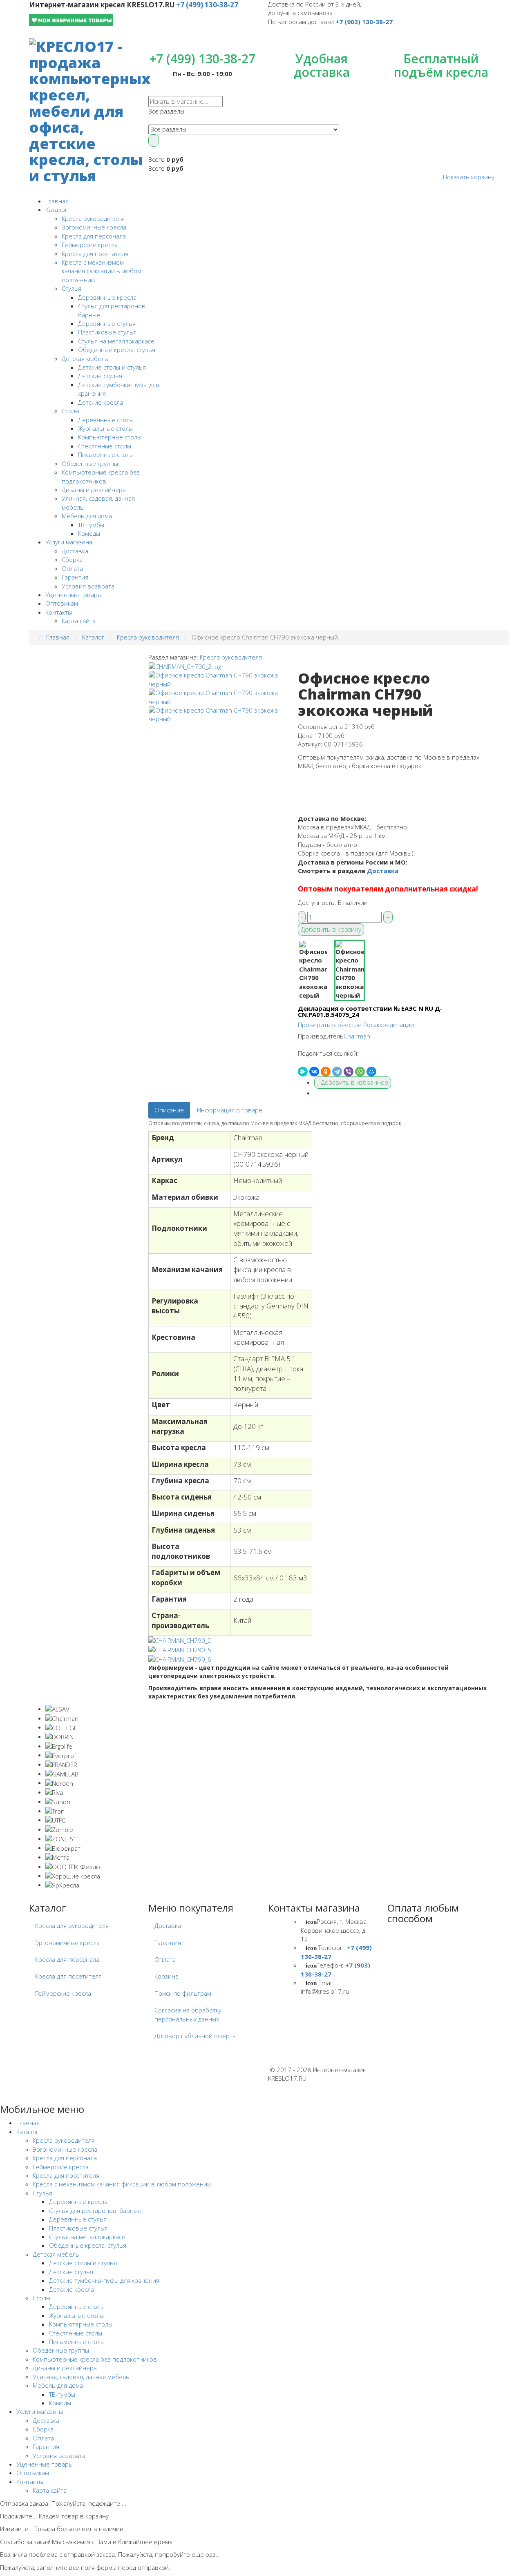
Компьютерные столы (110, 437)
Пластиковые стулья (107, 332)
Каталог (56, 209)
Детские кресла (101, 402)
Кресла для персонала (94, 236)
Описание (169, 1110)
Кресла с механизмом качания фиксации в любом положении (102, 271)
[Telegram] (337, 1072)
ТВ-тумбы (91, 525)
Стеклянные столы (105, 446)
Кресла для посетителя (95, 254)
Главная (57, 201)
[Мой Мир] (371, 1072)
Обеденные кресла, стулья (117, 350)
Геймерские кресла (90, 245)
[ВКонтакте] (314, 1072)
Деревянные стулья (107, 323)
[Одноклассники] (326, 1072)
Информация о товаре (230, 1110)
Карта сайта (79, 621)
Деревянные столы (106, 420)
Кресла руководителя (93, 218)
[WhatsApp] (360, 1072)
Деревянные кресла (107, 297)
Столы (70, 411)
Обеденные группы (90, 464)
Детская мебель (85, 359)
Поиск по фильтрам (183, 1993)
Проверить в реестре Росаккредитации (356, 1025)
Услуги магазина (69, 542)
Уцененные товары (74, 595)
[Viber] (349, 1072)
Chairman (357, 1036)
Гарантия (75, 577)
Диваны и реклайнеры (94, 490)
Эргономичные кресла (94, 227)
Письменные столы (106, 455)
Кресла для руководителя (72, 1925)
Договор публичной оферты (196, 2036)
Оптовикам (62, 603)
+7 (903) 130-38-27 (364, 22)
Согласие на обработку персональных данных (188, 2014)
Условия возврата (88, 586)
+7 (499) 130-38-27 (207, 5)
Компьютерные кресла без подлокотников (101, 476)
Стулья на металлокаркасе (116, 341)
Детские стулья (100, 376)
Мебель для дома (87, 516)
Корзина (167, 1976)
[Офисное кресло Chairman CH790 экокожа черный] (185, 666)
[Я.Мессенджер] (303, 1072)
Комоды (89, 533)
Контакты (59, 612)
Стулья (72, 288)
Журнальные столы (105, 428)
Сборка (72, 559)
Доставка (75, 551)
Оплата (72, 568)
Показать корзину (469, 177)
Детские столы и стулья (112, 367)
